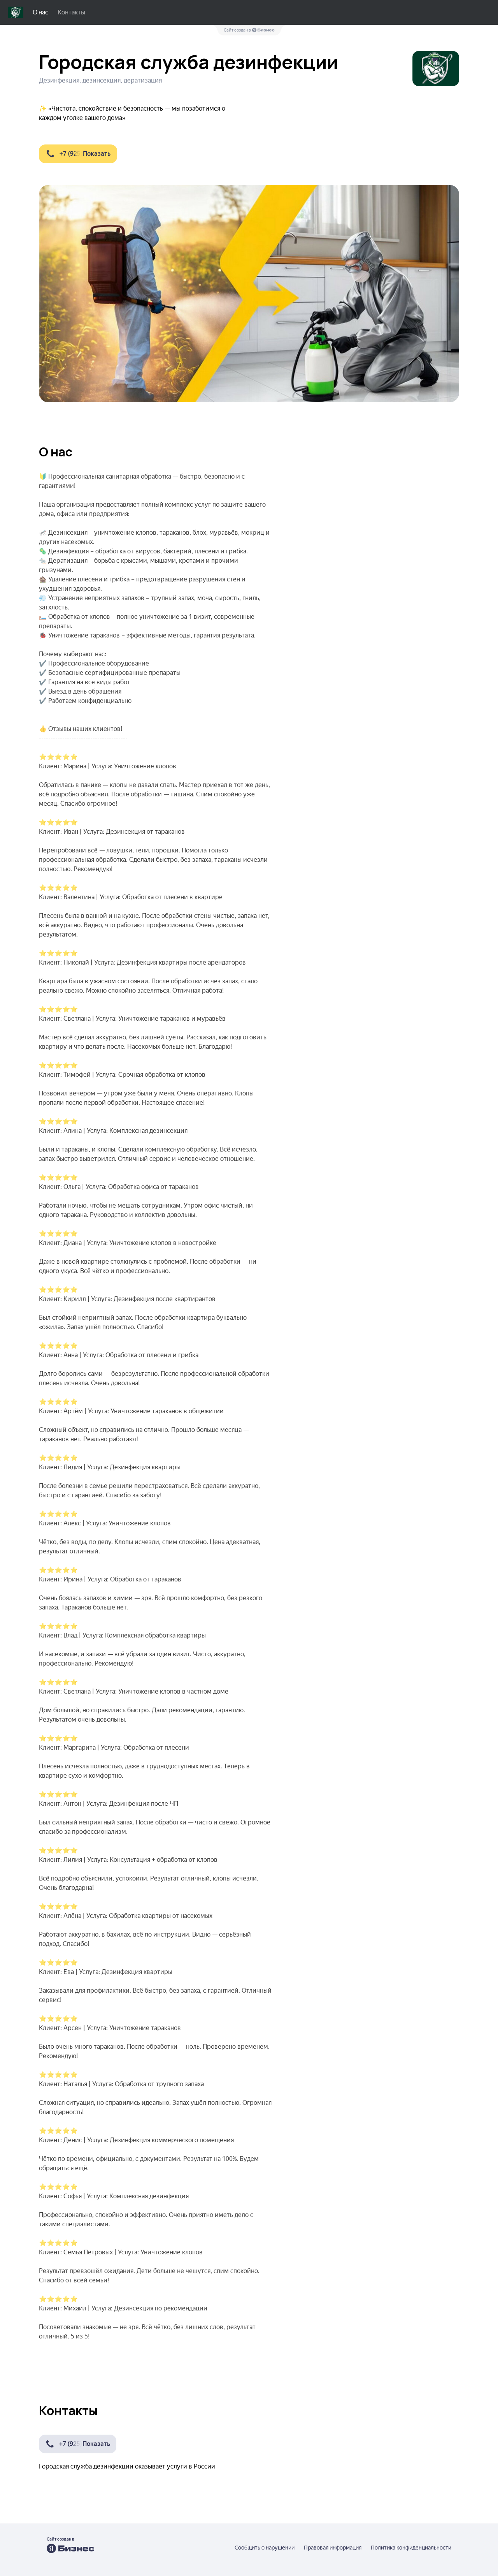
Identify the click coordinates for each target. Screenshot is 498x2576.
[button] (78, 154)
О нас (40, 12)
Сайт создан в (238, 30)
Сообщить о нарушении (265, 2548)
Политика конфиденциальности (411, 2548)
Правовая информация (333, 2548)
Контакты (71, 12)
